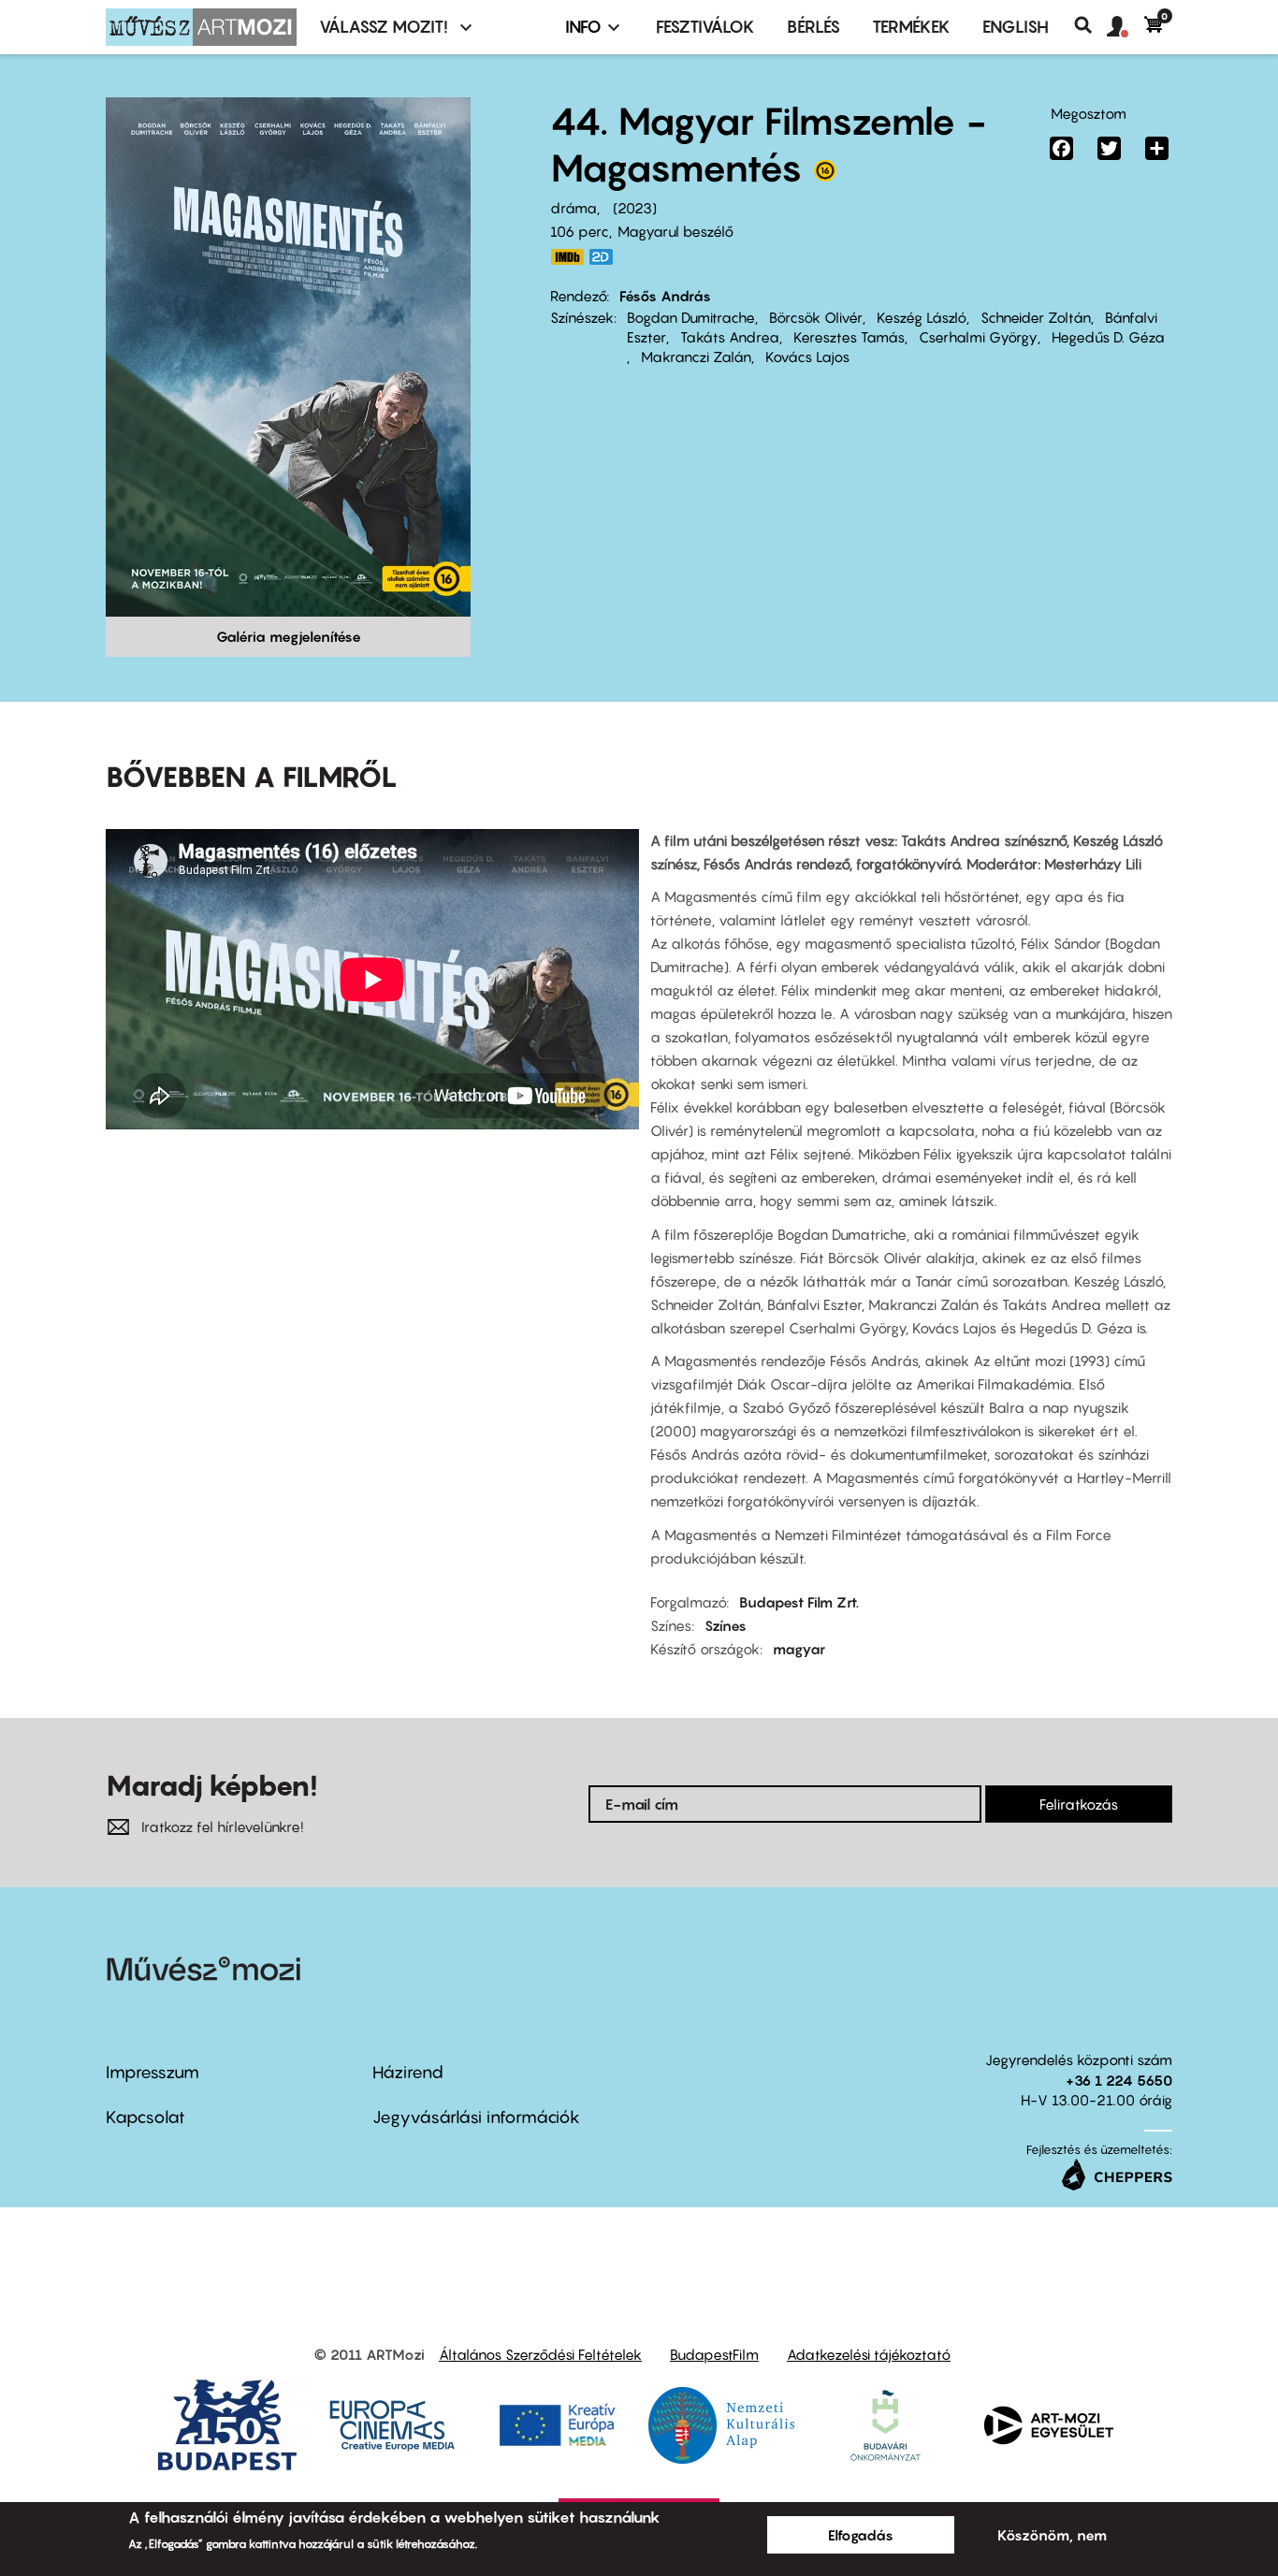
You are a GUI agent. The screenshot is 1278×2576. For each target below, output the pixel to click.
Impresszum (152, 2072)
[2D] (606, 257)
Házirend (408, 2072)
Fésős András (665, 296)
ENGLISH (1016, 27)
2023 (635, 208)
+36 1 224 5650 (1119, 2080)
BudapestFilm (714, 2354)
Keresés (1090, 25)
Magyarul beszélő (675, 231)
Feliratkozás (1079, 1804)
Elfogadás (861, 2535)
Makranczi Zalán (696, 357)
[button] (1126, 27)
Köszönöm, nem (1052, 2535)
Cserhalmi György (978, 337)
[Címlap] (201, 27)
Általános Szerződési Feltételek (540, 2354)
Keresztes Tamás (849, 337)
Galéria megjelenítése (289, 636)
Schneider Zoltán (1036, 317)
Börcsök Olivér (816, 317)
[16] (825, 175)
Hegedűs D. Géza (1108, 337)
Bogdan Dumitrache (691, 317)
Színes (726, 1625)
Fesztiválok (705, 27)
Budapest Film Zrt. (799, 1602)
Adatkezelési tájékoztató (869, 2354)
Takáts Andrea (730, 337)
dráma (574, 208)
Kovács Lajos (807, 357)
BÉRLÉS (813, 27)
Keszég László (922, 317)
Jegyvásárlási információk (476, 2117)
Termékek (911, 27)
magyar (799, 1649)
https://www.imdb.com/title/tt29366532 (567, 257)
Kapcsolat (145, 2117)
